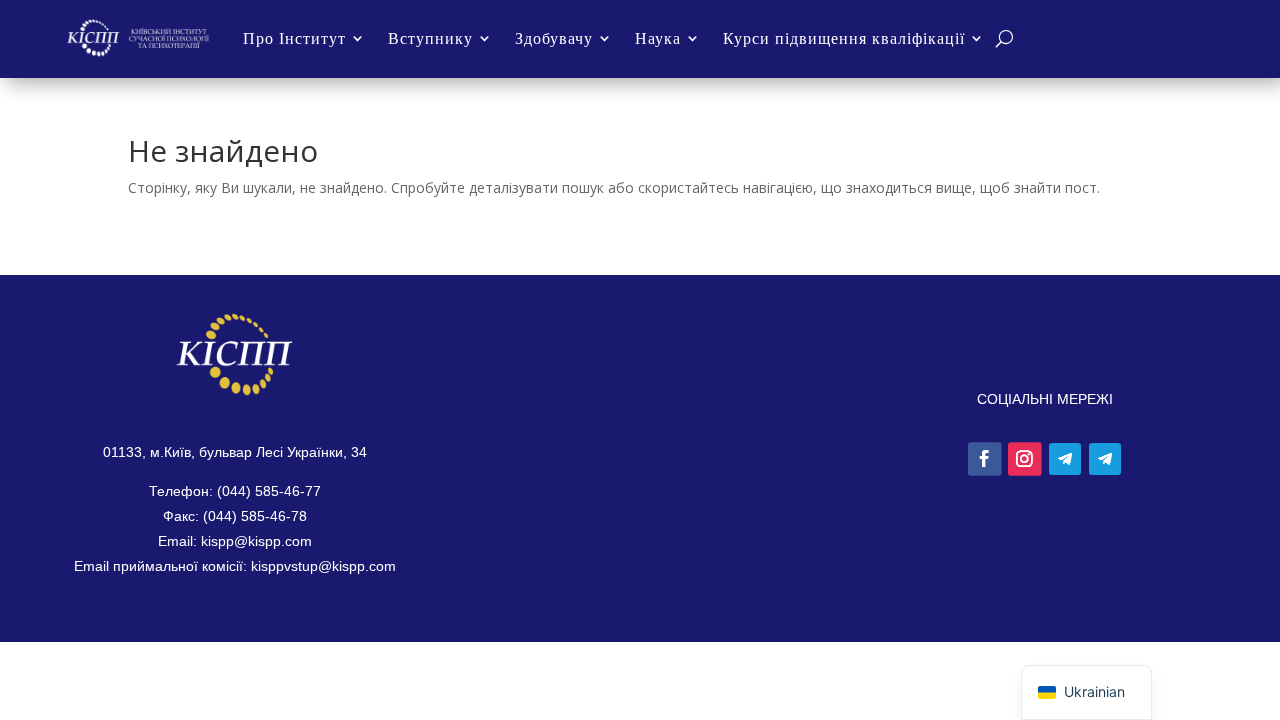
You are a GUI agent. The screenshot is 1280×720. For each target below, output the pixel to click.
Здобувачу (554, 37)
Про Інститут (294, 37)
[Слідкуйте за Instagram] (1025, 459)
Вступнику (430, 37)
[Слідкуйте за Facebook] (985, 459)
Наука (658, 37)
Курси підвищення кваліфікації (844, 37)
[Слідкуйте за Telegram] (1065, 459)
